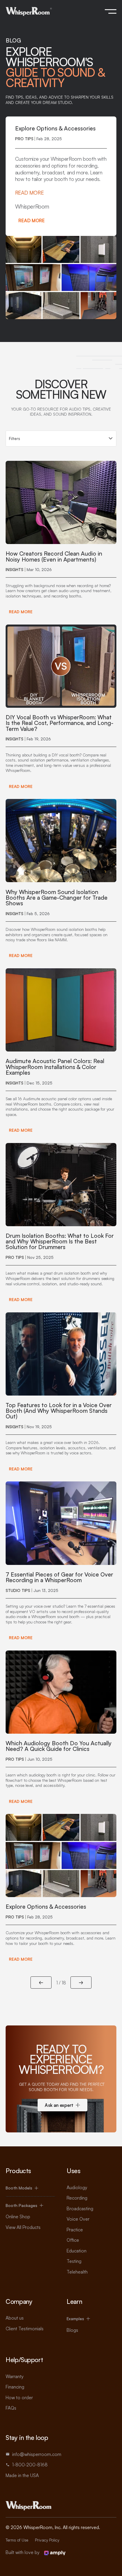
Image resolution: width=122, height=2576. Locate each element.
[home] (29, 11)
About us (15, 2318)
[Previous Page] (41, 1983)
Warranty (15, 2376)
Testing (74, 2261)
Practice (75, 2230)
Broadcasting (80, 2208)
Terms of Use (17, 2540)
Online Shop (18, 2216)
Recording (77, 2198)
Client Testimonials (25, 2329)
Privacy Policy (47, 2540)
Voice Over (78, 2219)
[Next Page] (81, 1983)
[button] (111, 11)
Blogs (72, 2330)
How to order (19, 2397)
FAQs (11, 2408)
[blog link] (61, 539)
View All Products (23, 2227)
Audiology (77, 2187)
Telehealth (77, 2272)
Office (73, 2240)
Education (77, 2251)
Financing (15, 2387)
